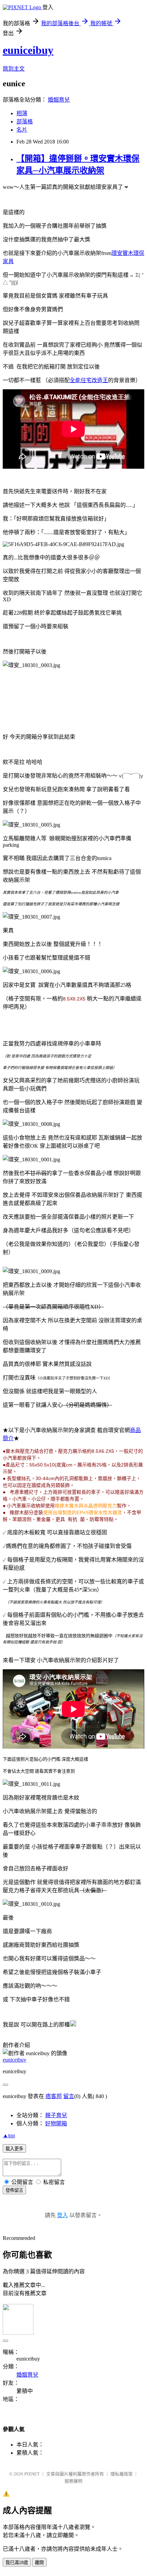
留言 (69, 2096)
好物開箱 (56, 2123)
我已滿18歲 (17, 2563)
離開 (39, 2563)
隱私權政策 (122, 2474)
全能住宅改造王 (89, 380)
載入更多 (14, 2149)
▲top (9, 2135)
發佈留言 (14, 2190)
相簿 (22, 113)
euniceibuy (28, 50)
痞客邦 (54, 2096)
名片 (22, 130)
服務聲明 (73, 2481)
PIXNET (32, 2474)
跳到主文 (14, 69)
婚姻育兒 (59, 100)
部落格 (25, 122)
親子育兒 (56, 2115)
